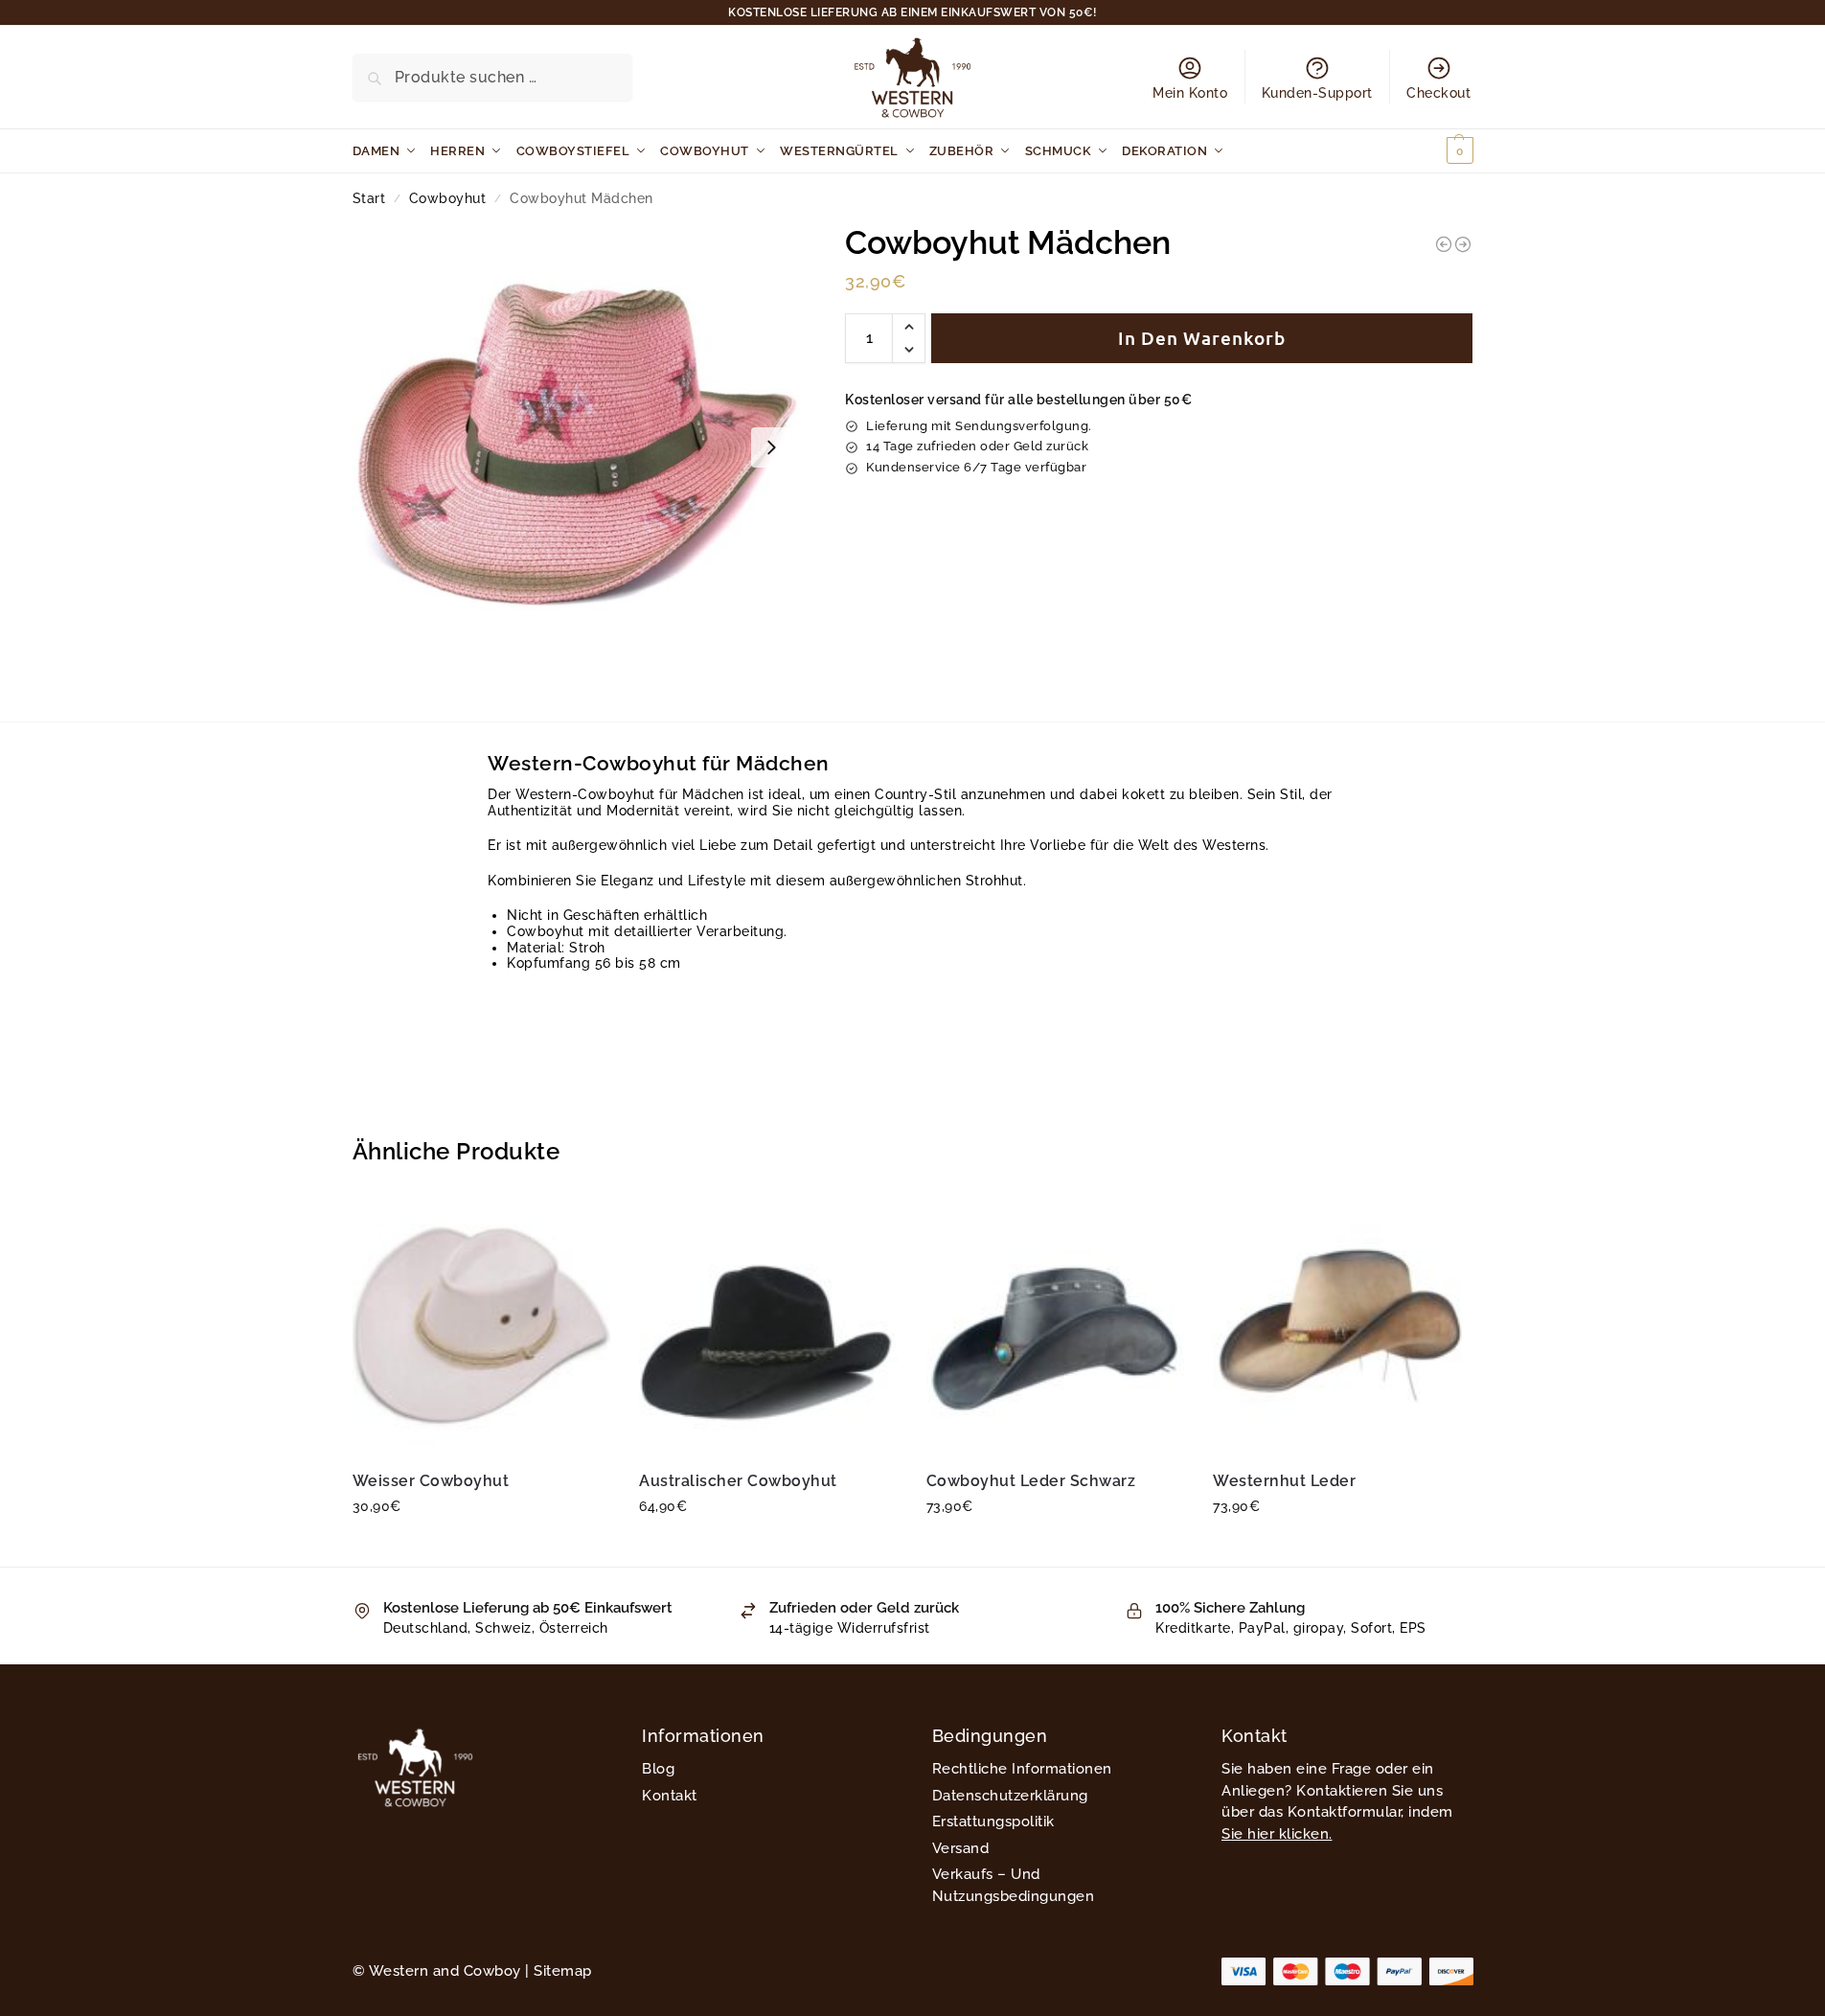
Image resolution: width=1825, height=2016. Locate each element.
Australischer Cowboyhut (738, 1481)
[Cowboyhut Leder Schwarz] (1056, 1325)
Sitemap (563, 1971)
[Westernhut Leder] (1342, 1325)
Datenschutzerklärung (1010, 1796)
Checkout (1438, 93)
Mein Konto (1190, 93)
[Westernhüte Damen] (1444, 244)
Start (369, 198)
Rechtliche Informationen (1022, 1769)
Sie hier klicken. (1277, 1834)
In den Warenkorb (1202, 338)
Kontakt (670, 1796)
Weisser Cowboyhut (431, 1481)
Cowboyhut (448, 198)
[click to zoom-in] (577, 447)
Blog (658, 1769)
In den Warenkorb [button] (481, 1547)
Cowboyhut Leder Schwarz (1031, 1481)
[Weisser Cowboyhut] (482, 1325)
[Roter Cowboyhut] (1463, 244)
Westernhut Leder (1284, 1481)
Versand (961, 1848)
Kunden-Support (1317, 93)
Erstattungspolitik (993, 1821)
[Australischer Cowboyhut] (768, 1325)
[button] (1437, 151)
